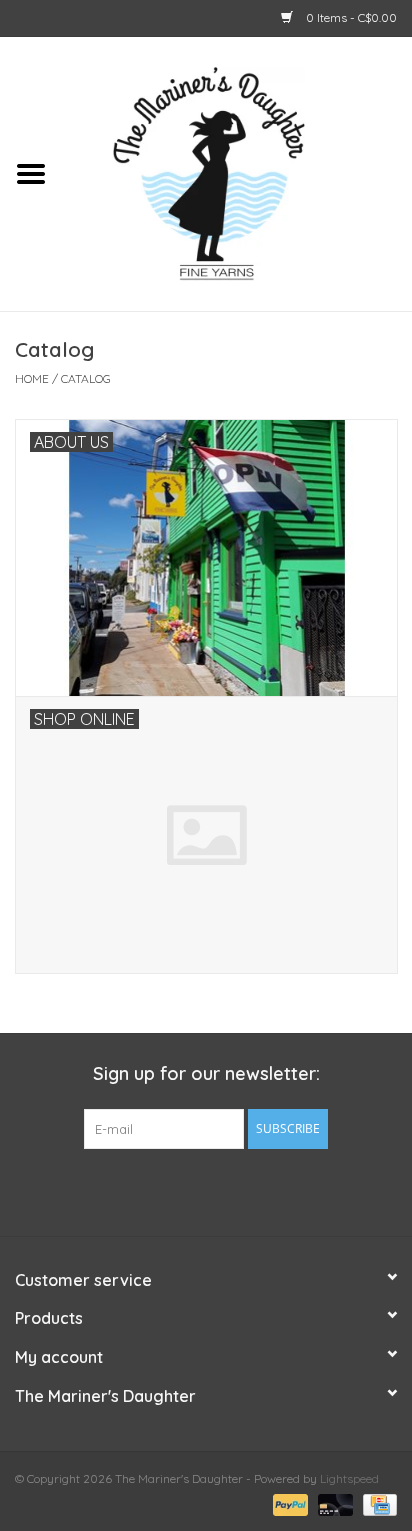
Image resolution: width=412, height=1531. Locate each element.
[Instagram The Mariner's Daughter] (242, 1190)
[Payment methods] (288, 1503)
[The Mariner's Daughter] (237, 172)
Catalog (86, 378)
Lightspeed (349, 1478)
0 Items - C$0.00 (350, 17)
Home (32, 378)
